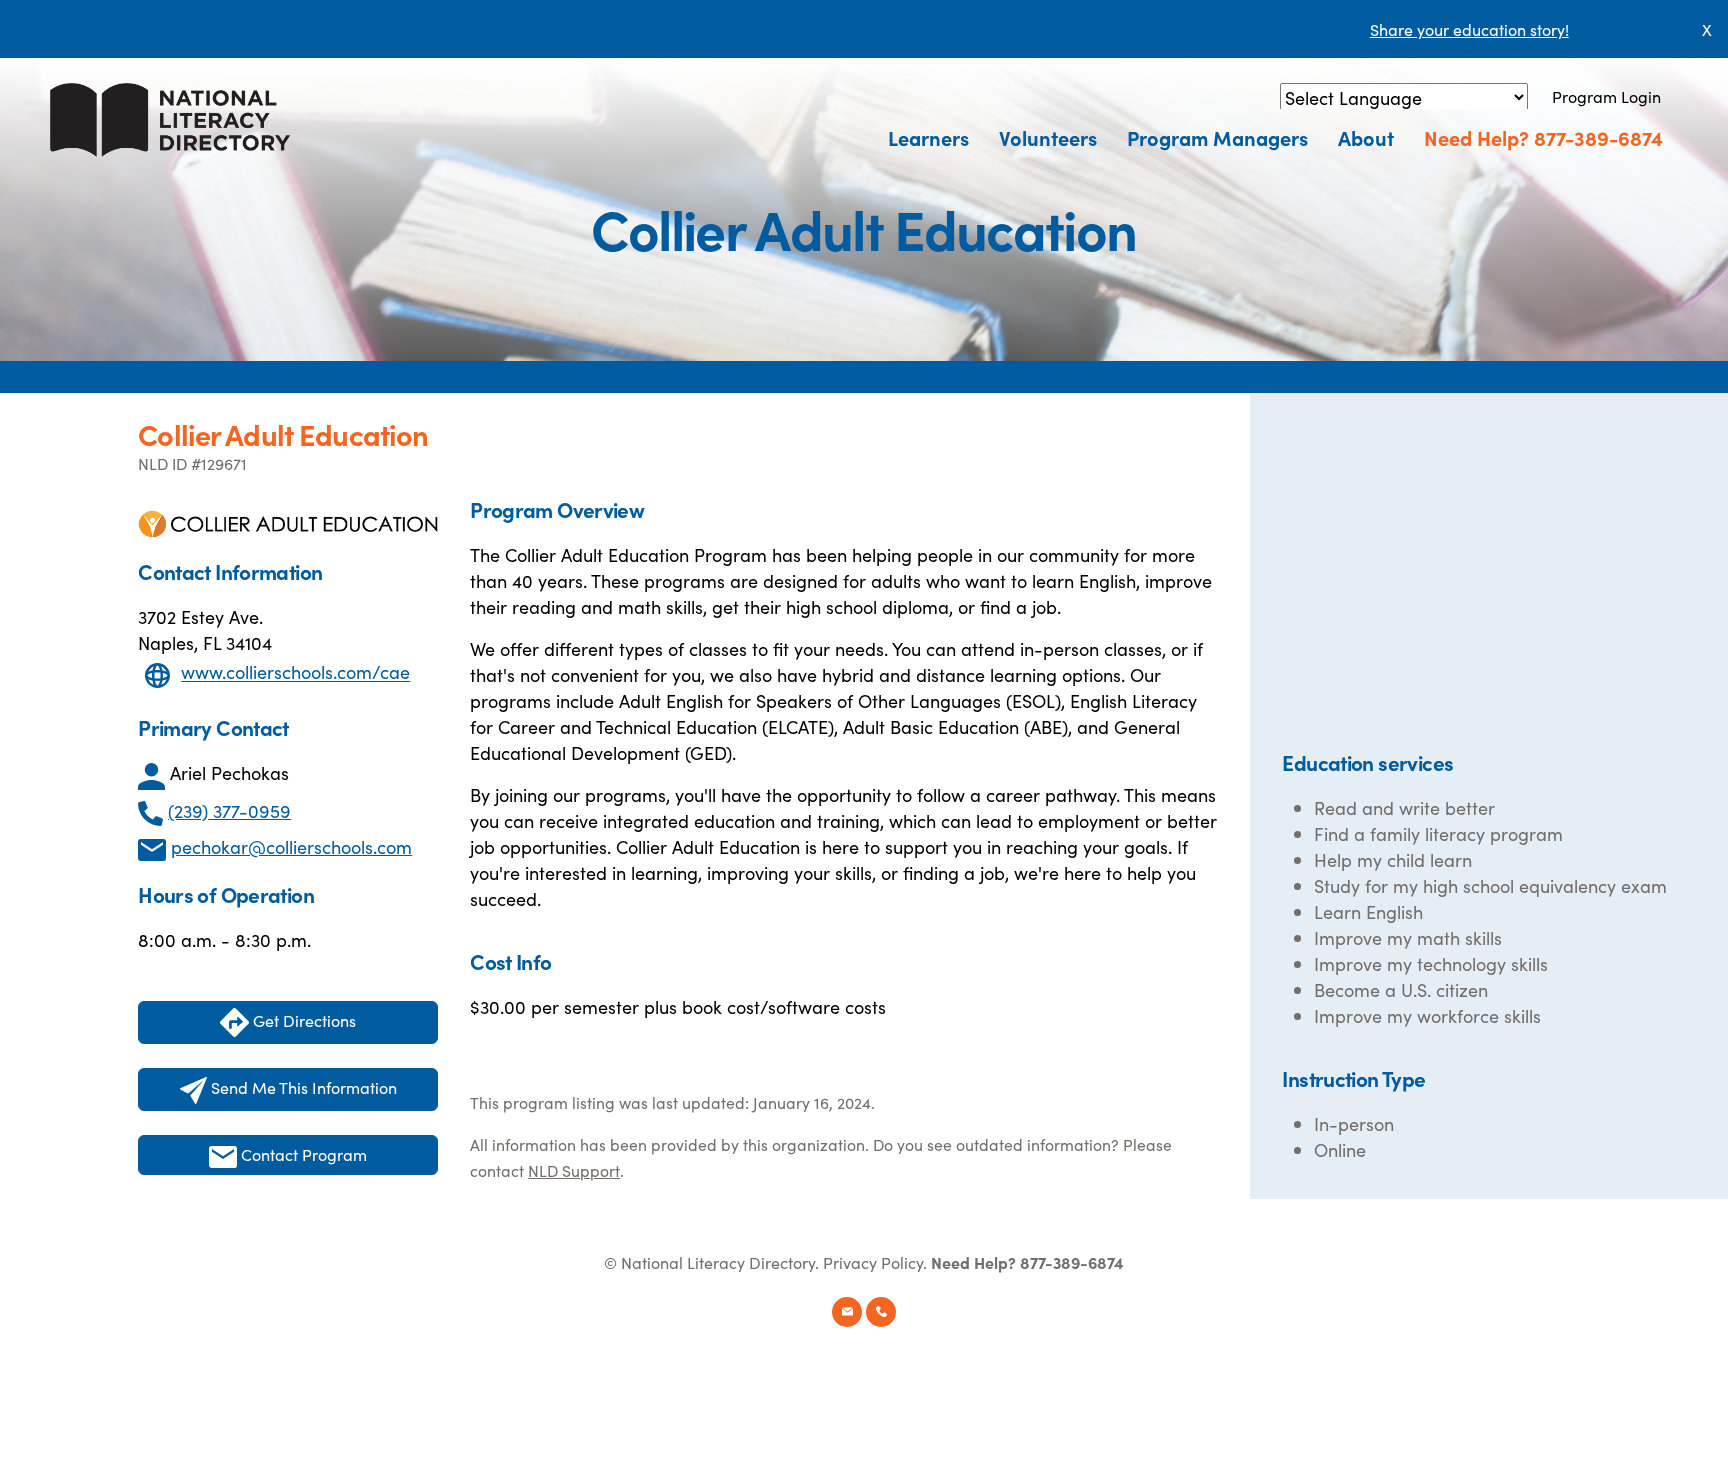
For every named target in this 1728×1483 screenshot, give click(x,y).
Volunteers (1048, 137)
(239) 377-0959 (229, 810)
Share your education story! (1469, 29)
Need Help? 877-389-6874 (1543, 137)
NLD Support (574, 1170)
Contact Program (302, 1154)
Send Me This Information (302, 1087)
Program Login (1606, 96)
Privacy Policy (873, 1262)
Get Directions (302, 1020)
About (1366, 137)
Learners (928, 137)
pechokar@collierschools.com (291, 846)
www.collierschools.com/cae (295, 672)
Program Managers (1217, 137)
